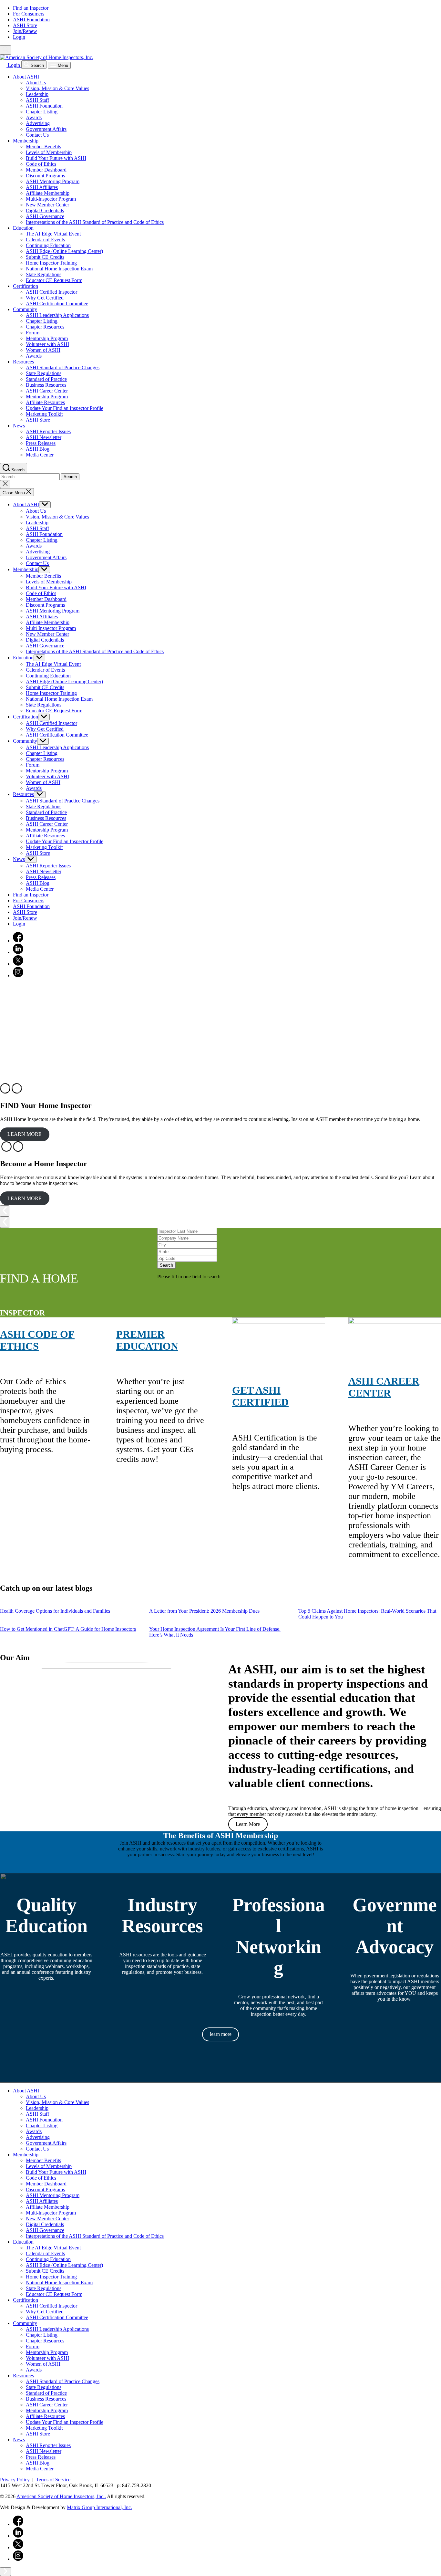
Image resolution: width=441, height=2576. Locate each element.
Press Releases (41, 443)
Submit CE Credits (45, 257)
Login (19, 37)
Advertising (38, 123)
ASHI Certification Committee (57, 304)
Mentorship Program (47, 338)
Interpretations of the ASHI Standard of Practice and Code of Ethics (95, 222)
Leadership (37, 94)
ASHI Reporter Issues (48, 431)
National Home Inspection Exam (59, 269)
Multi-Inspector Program (51, 199)
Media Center (40, 455)
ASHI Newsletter (44, 437)
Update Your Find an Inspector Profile (65, 408)
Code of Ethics (41, 164)
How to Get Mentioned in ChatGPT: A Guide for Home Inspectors (68, 1629)
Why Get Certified (45, 298)
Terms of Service (53, 2480)
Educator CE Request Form (54, 280)
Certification (26, 286)
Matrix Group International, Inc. (99, 2507)
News (19, 426)
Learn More (248, 1824)
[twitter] (18, 964)
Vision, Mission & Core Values (57, 88)
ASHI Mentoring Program (53, 181)
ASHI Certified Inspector (51, 292)
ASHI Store (25, 25)
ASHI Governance (45, 216)
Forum (33, 333)
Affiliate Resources (45, 402)
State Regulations (44, 274)
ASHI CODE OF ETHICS (37, 1340)
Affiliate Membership (48, 193)
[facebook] (18, 941)
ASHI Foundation (31, 20)
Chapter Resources (45, 327)
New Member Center (47, 205)
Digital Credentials (45, 210)
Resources (23, 362)
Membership (26, 141)
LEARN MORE (25, 1134)
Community (25, 309)
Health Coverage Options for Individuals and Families (56, 1611)
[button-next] (5, 1222)
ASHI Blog (38, 449)
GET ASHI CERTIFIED (260, 1396)
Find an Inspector (31, 8)
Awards (34, 117)
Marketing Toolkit (44, 414)
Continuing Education (48, 245)
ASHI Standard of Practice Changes (63, 367)
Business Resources (46, 385)
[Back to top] (5, 2572)
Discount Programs (45, 176)
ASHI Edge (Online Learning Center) (64, 251)
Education (23, 228)
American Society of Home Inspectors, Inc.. (61, 2496)
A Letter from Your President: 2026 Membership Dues (204, 1611)
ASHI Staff (37, 100)
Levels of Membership (49, 152)
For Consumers (29, 14)
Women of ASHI (43, 350)
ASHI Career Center (47, 391)
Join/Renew (25, 31)
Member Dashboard (46, 170)
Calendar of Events (45, 240)
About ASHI (26, 77)
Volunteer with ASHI (47, 344)
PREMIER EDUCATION (147, 1340)
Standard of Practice (46, 379)
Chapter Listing (42, 112)
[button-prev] (5, 1211)
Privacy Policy (15, 2480)
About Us (36, 83)
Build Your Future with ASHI (56, 158)
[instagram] (18, 975)
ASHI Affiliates (42, 187)
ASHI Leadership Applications (57, 315)
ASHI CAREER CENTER (384, 1387)
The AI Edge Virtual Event (53, 234)
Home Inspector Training (51, 263)
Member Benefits (43, 147)
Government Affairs (46, 129)
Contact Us (37, 135)
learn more (221, 2034)
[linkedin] (18, 952)
